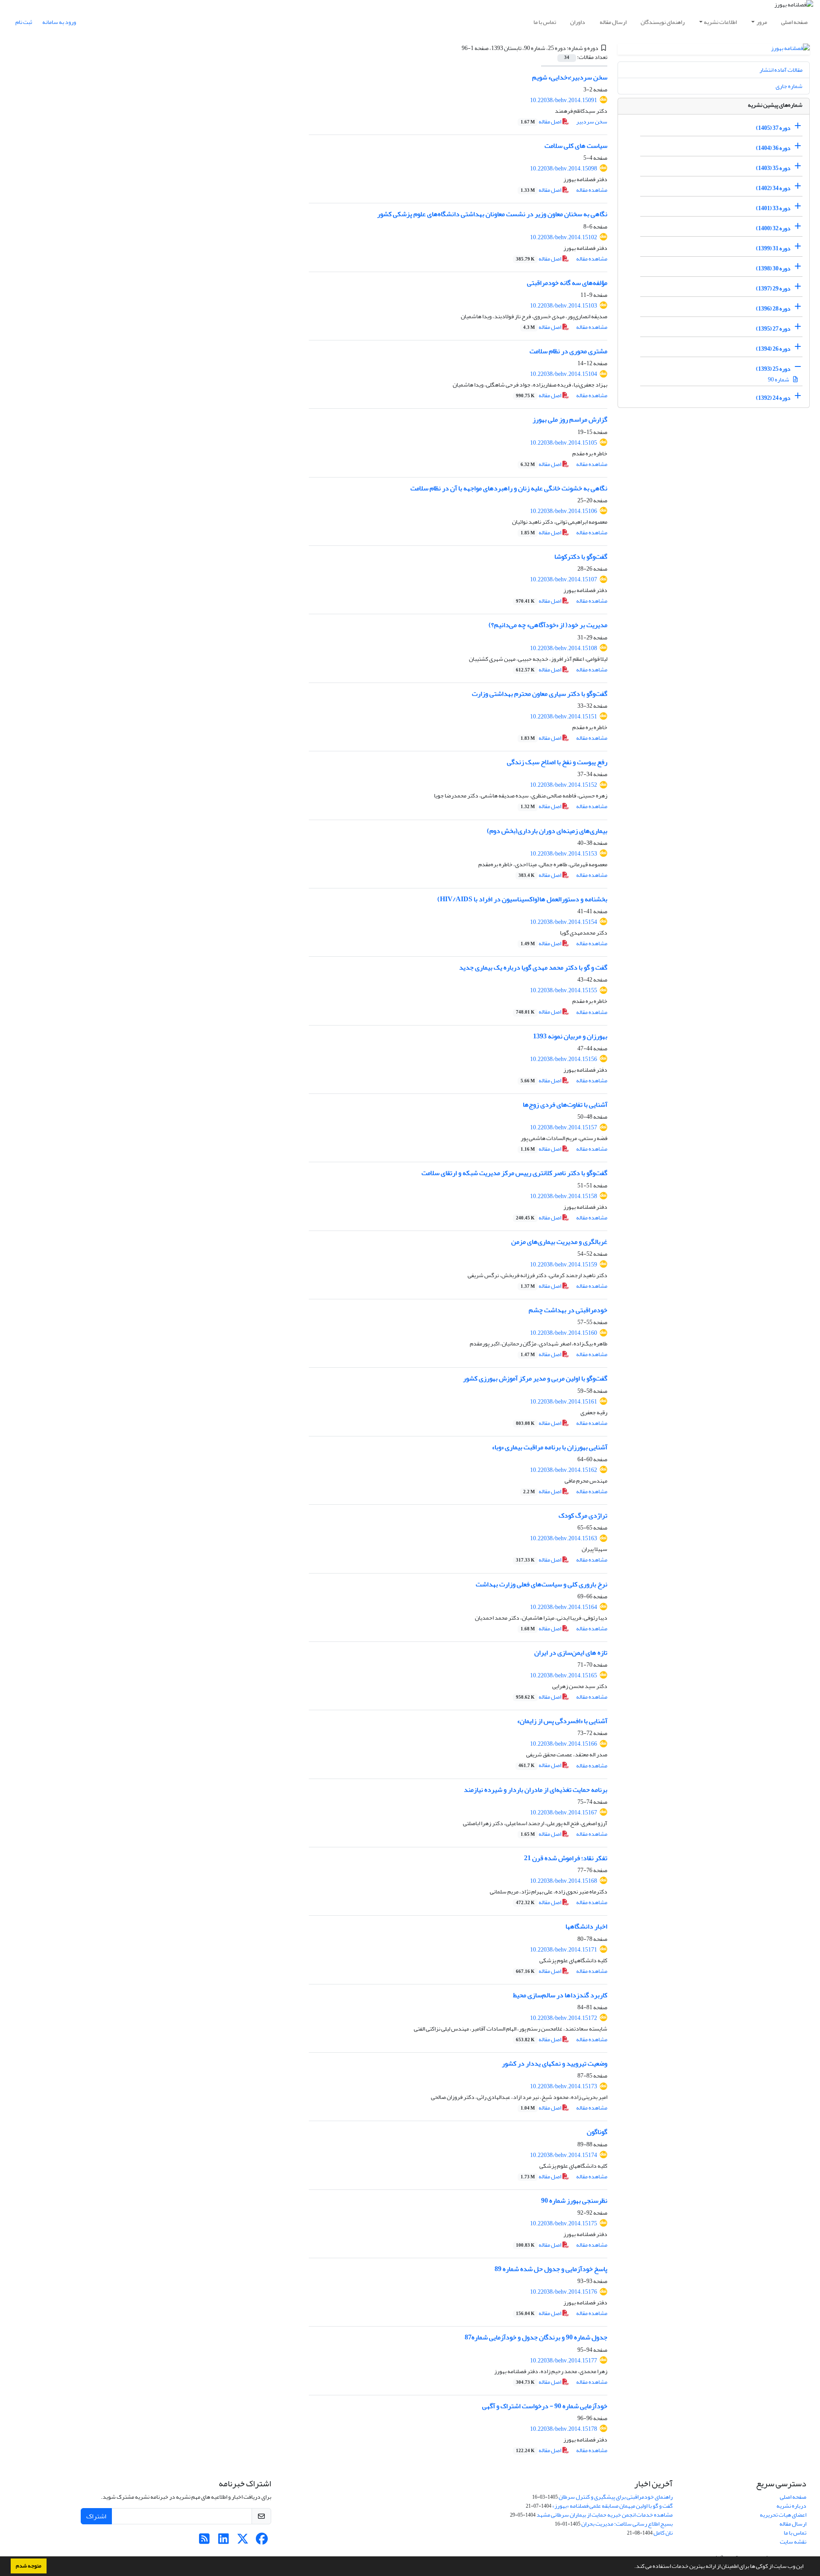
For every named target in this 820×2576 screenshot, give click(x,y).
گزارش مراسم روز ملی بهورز (570, 419)
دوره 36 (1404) (773, 148)
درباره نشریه (791, 2506)
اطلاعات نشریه (720, 22)
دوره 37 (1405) (773, 128)
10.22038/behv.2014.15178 (564, 2429)
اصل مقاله (541, 122)
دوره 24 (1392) (773, 398)
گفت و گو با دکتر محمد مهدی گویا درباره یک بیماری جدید (533, 967)
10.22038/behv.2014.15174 (564, 2155)
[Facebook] (262, 2541)
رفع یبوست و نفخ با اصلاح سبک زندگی (557, 762)
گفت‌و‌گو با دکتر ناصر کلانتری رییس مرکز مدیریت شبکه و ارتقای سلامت (514, 1173)
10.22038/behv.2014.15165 (564, 1675)
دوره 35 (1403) (773, 168)
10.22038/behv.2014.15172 (564, 2018)
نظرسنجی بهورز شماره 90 (574, 2201)
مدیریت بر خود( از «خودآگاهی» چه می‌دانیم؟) (548, 625)
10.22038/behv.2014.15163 (564, 1538)
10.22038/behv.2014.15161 (564, 1402)
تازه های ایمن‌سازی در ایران (571, 1653)
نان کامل (663, 2533)
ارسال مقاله (613, 22)
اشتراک (96, 2516)
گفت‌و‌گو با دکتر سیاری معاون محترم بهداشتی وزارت (540, 694)
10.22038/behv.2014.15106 (564, 511)
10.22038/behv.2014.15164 (564, 1607)
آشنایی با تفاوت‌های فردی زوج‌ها (565, 1105)
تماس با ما (545, 22)
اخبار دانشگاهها (586, 1926)
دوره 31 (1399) (773, 248)
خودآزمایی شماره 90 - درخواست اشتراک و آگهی (545, 2406)
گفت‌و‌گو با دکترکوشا (581, 557)
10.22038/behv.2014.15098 (564, 169)
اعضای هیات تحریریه (783, 2515)
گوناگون (597, 2132)
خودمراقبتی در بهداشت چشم (568, 1310)
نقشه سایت (793, 2542)
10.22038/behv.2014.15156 (564, 1059)
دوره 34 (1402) (773, 188)
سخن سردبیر (592, 122)
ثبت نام (24, 22)
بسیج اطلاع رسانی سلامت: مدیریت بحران (627, 2524)
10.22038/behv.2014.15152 (564, 785)
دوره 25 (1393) (773, 369)
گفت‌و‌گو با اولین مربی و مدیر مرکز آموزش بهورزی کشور (535, 1378)
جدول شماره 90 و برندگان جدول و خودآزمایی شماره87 (536, 2337)
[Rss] (204, 2541)
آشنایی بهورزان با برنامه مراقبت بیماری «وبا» (550, 1447)
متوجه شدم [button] (29, 2566)
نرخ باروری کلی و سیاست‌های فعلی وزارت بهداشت (542, 1584)
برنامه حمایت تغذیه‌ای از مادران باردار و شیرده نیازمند (536, 1790)
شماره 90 (779, 380)
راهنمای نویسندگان (663, 22)
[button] (632, 2567)
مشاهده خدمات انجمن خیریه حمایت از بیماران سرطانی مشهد (605, 2515)
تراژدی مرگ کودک (583, 1515)
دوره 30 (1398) (773, 268)
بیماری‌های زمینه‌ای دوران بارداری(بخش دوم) (547, 831)
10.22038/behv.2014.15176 (564, 2292)
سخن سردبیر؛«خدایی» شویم (570, 77)
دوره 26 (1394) (773, 349)
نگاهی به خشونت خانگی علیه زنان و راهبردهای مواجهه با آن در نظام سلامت (509, 488)
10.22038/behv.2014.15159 (564, 1265)
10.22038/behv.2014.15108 (564, 648)
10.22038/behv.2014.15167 (564, 1813)
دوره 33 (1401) (773, 208)
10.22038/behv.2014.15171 (564, 1950)
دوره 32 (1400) (773, 228)
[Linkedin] (224, 2541)
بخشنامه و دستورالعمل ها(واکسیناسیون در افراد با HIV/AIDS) (522, 899)
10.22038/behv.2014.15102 (564, 237)
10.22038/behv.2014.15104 (564, 374)
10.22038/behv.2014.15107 (564, 579)
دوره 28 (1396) (773, 309)
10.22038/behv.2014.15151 (564, 717)
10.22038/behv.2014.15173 (564, 2086)
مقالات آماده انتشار (781, 70)
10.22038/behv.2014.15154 (564, 922)
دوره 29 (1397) (773, 289)
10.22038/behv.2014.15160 (564, 1333)
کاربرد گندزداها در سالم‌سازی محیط (560, 1995)
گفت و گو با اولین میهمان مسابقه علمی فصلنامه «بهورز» (612, 2506)
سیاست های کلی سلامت (576, 146)
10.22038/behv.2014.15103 (564, 306)
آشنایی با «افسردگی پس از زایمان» (562, 1721)
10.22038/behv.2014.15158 (564, 1196)
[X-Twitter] (243, 2541)
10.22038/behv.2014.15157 (564, 1127)
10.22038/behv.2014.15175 (564, 2223)
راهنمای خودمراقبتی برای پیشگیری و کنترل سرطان (616, 2497)
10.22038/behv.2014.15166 (564, 1744)
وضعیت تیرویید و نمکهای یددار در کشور (555, 2063)
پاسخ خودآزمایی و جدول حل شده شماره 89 (551, 2269)
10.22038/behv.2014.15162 (564, 1470)
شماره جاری (789, 86)
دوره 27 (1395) (773, 329)
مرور (762, 22)
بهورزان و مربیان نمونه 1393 (570, 1036)
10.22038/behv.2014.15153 (564, 854)
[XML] (457, 48)
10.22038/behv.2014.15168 (564, 1881)
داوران (578, 22)
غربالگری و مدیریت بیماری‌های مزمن (559, 1242)
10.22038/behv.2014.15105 (564, 443)
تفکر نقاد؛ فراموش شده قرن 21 (566, 1858)
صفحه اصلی (794, 22)
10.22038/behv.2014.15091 (564, 100)
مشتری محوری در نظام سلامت (568, 351)
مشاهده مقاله (592, 190)
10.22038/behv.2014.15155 (564, 990)
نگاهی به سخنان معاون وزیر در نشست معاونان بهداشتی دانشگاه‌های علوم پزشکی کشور (492, 214)
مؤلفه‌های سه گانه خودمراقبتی (567, 283)
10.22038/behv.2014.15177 (564, 2361)
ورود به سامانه (59, 22)
